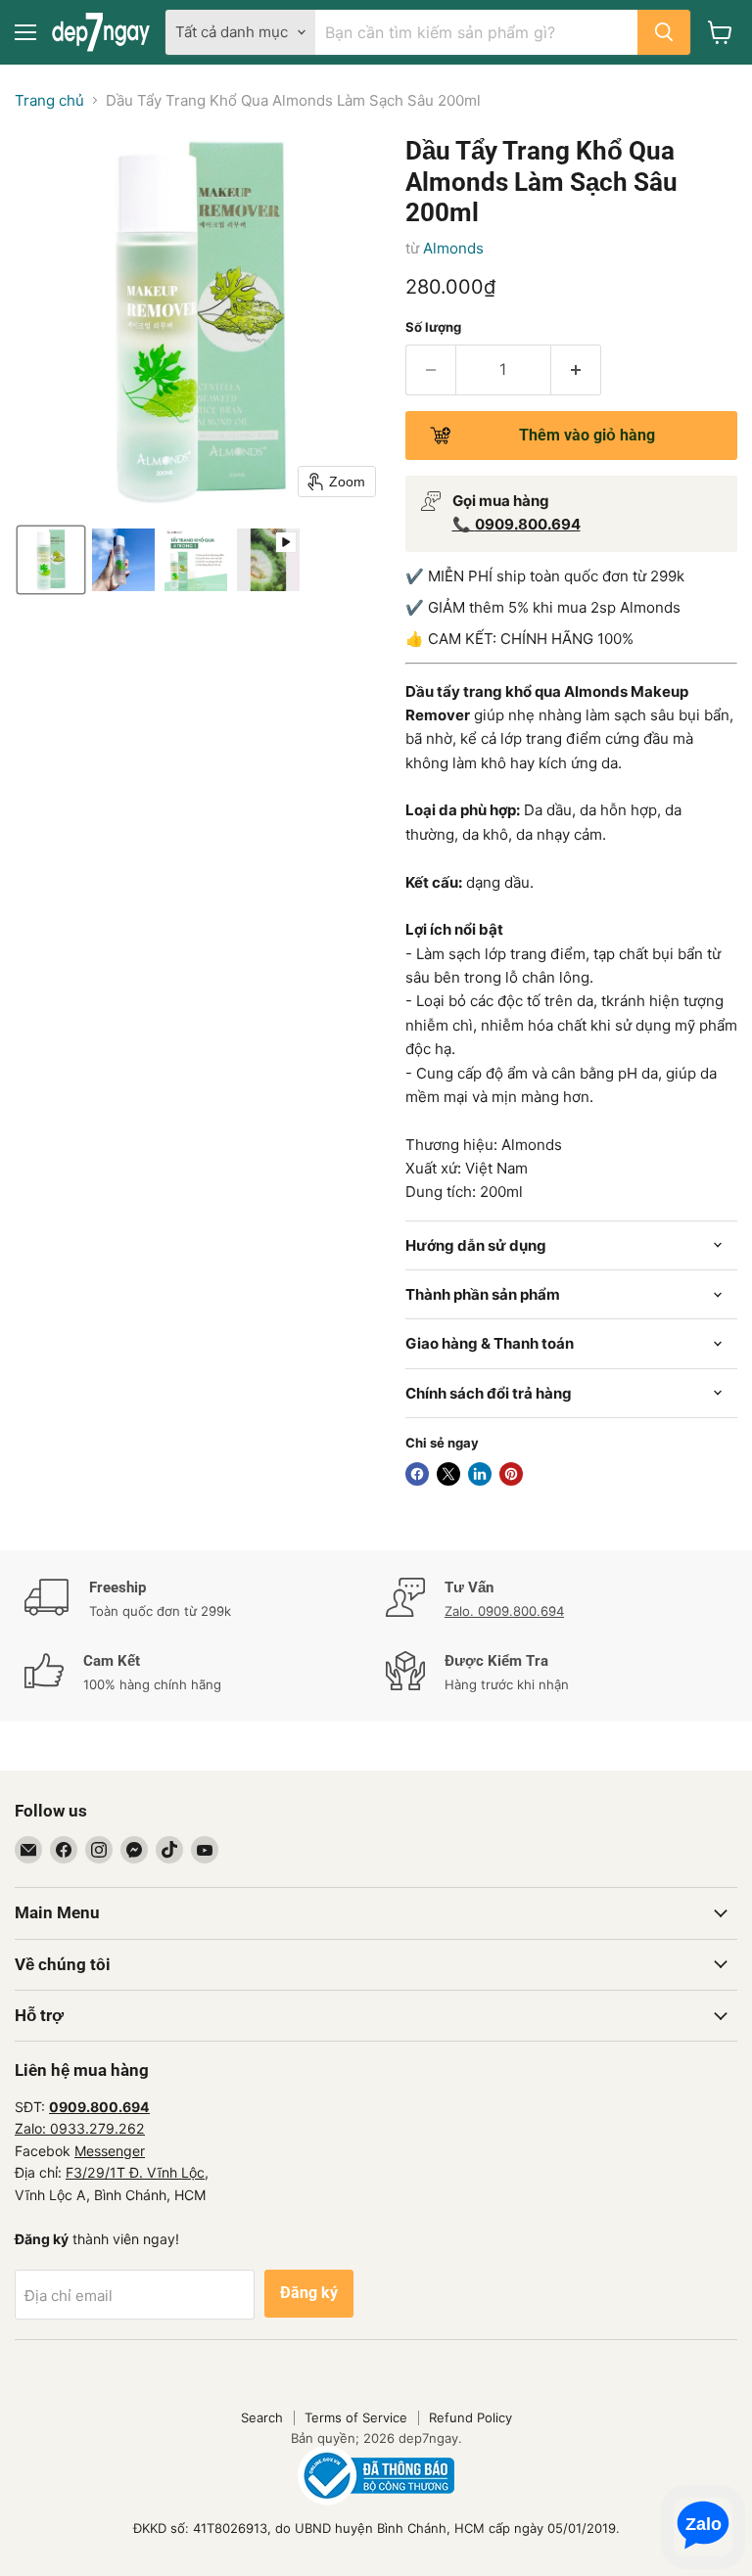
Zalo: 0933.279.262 (80, 2128)
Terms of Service (356, 2417)
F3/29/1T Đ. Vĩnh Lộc (135, 2172)
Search (262, 2417)
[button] (51, 560)
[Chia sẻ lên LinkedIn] (480, 1474)
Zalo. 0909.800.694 (504, 1611)
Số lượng (433, 327)
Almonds (453, 248)
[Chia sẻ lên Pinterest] (511, 1474)
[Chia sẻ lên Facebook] (417, 1474)
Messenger (110, 2151)
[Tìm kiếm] (664, 32)
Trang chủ (49, 100)
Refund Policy (470, 2417)
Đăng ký (309, 2293)
